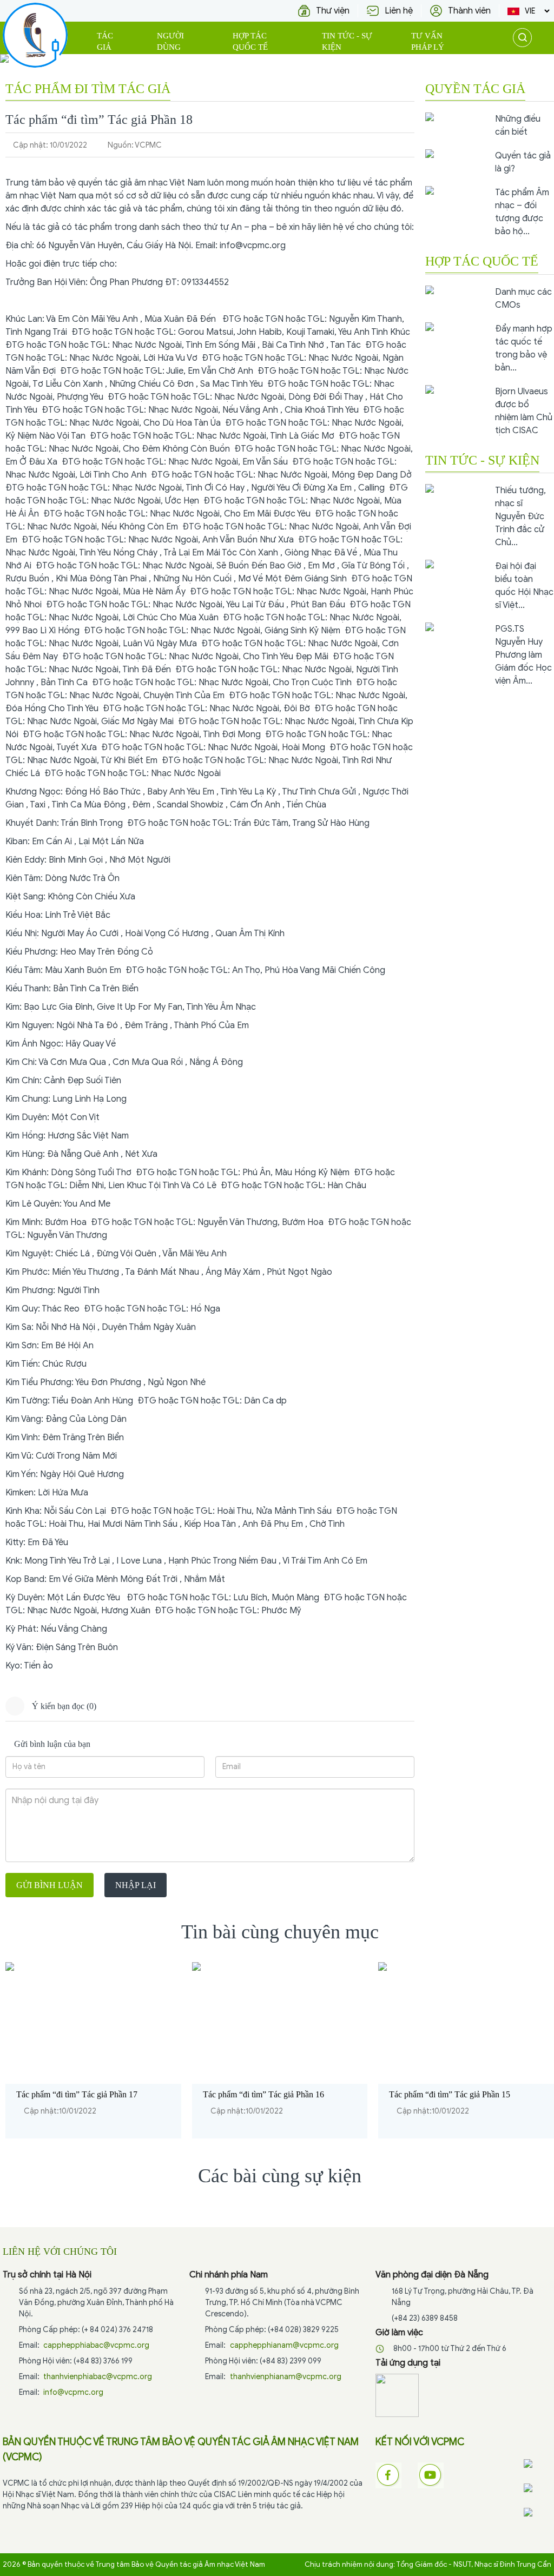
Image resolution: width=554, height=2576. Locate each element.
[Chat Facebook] (537, 2464)
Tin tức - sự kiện (347, 41)
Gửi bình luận (50, 1885)
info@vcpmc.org (253, 246)
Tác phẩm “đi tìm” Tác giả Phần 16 (263, 2094)
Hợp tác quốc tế (250, 41)
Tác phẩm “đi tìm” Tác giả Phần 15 (450, 2094)
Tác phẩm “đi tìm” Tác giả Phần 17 (77, 2094)
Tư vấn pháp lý (428, 41)
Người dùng (170, 41)
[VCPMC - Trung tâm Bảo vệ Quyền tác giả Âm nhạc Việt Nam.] (35, 35)
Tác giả (105, 41)
